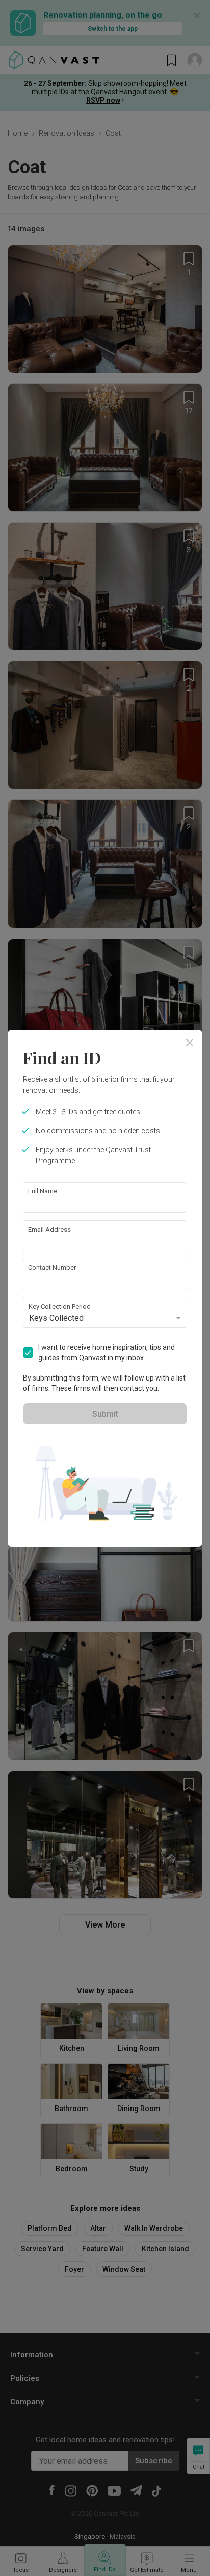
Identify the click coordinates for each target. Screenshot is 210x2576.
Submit (105, 1414)
